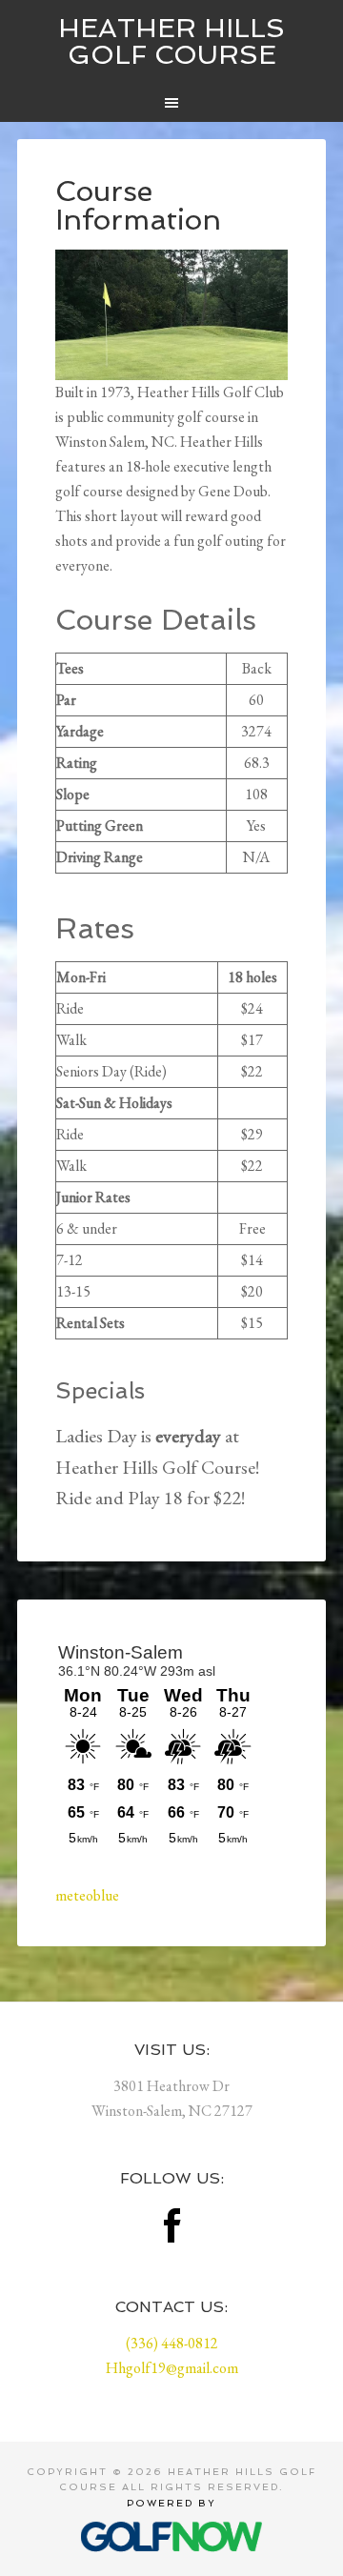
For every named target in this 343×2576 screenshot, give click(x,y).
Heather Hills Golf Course (171, 41)
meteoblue (87, 1895)
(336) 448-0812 (172, 2343)
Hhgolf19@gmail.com (172, 2368)
